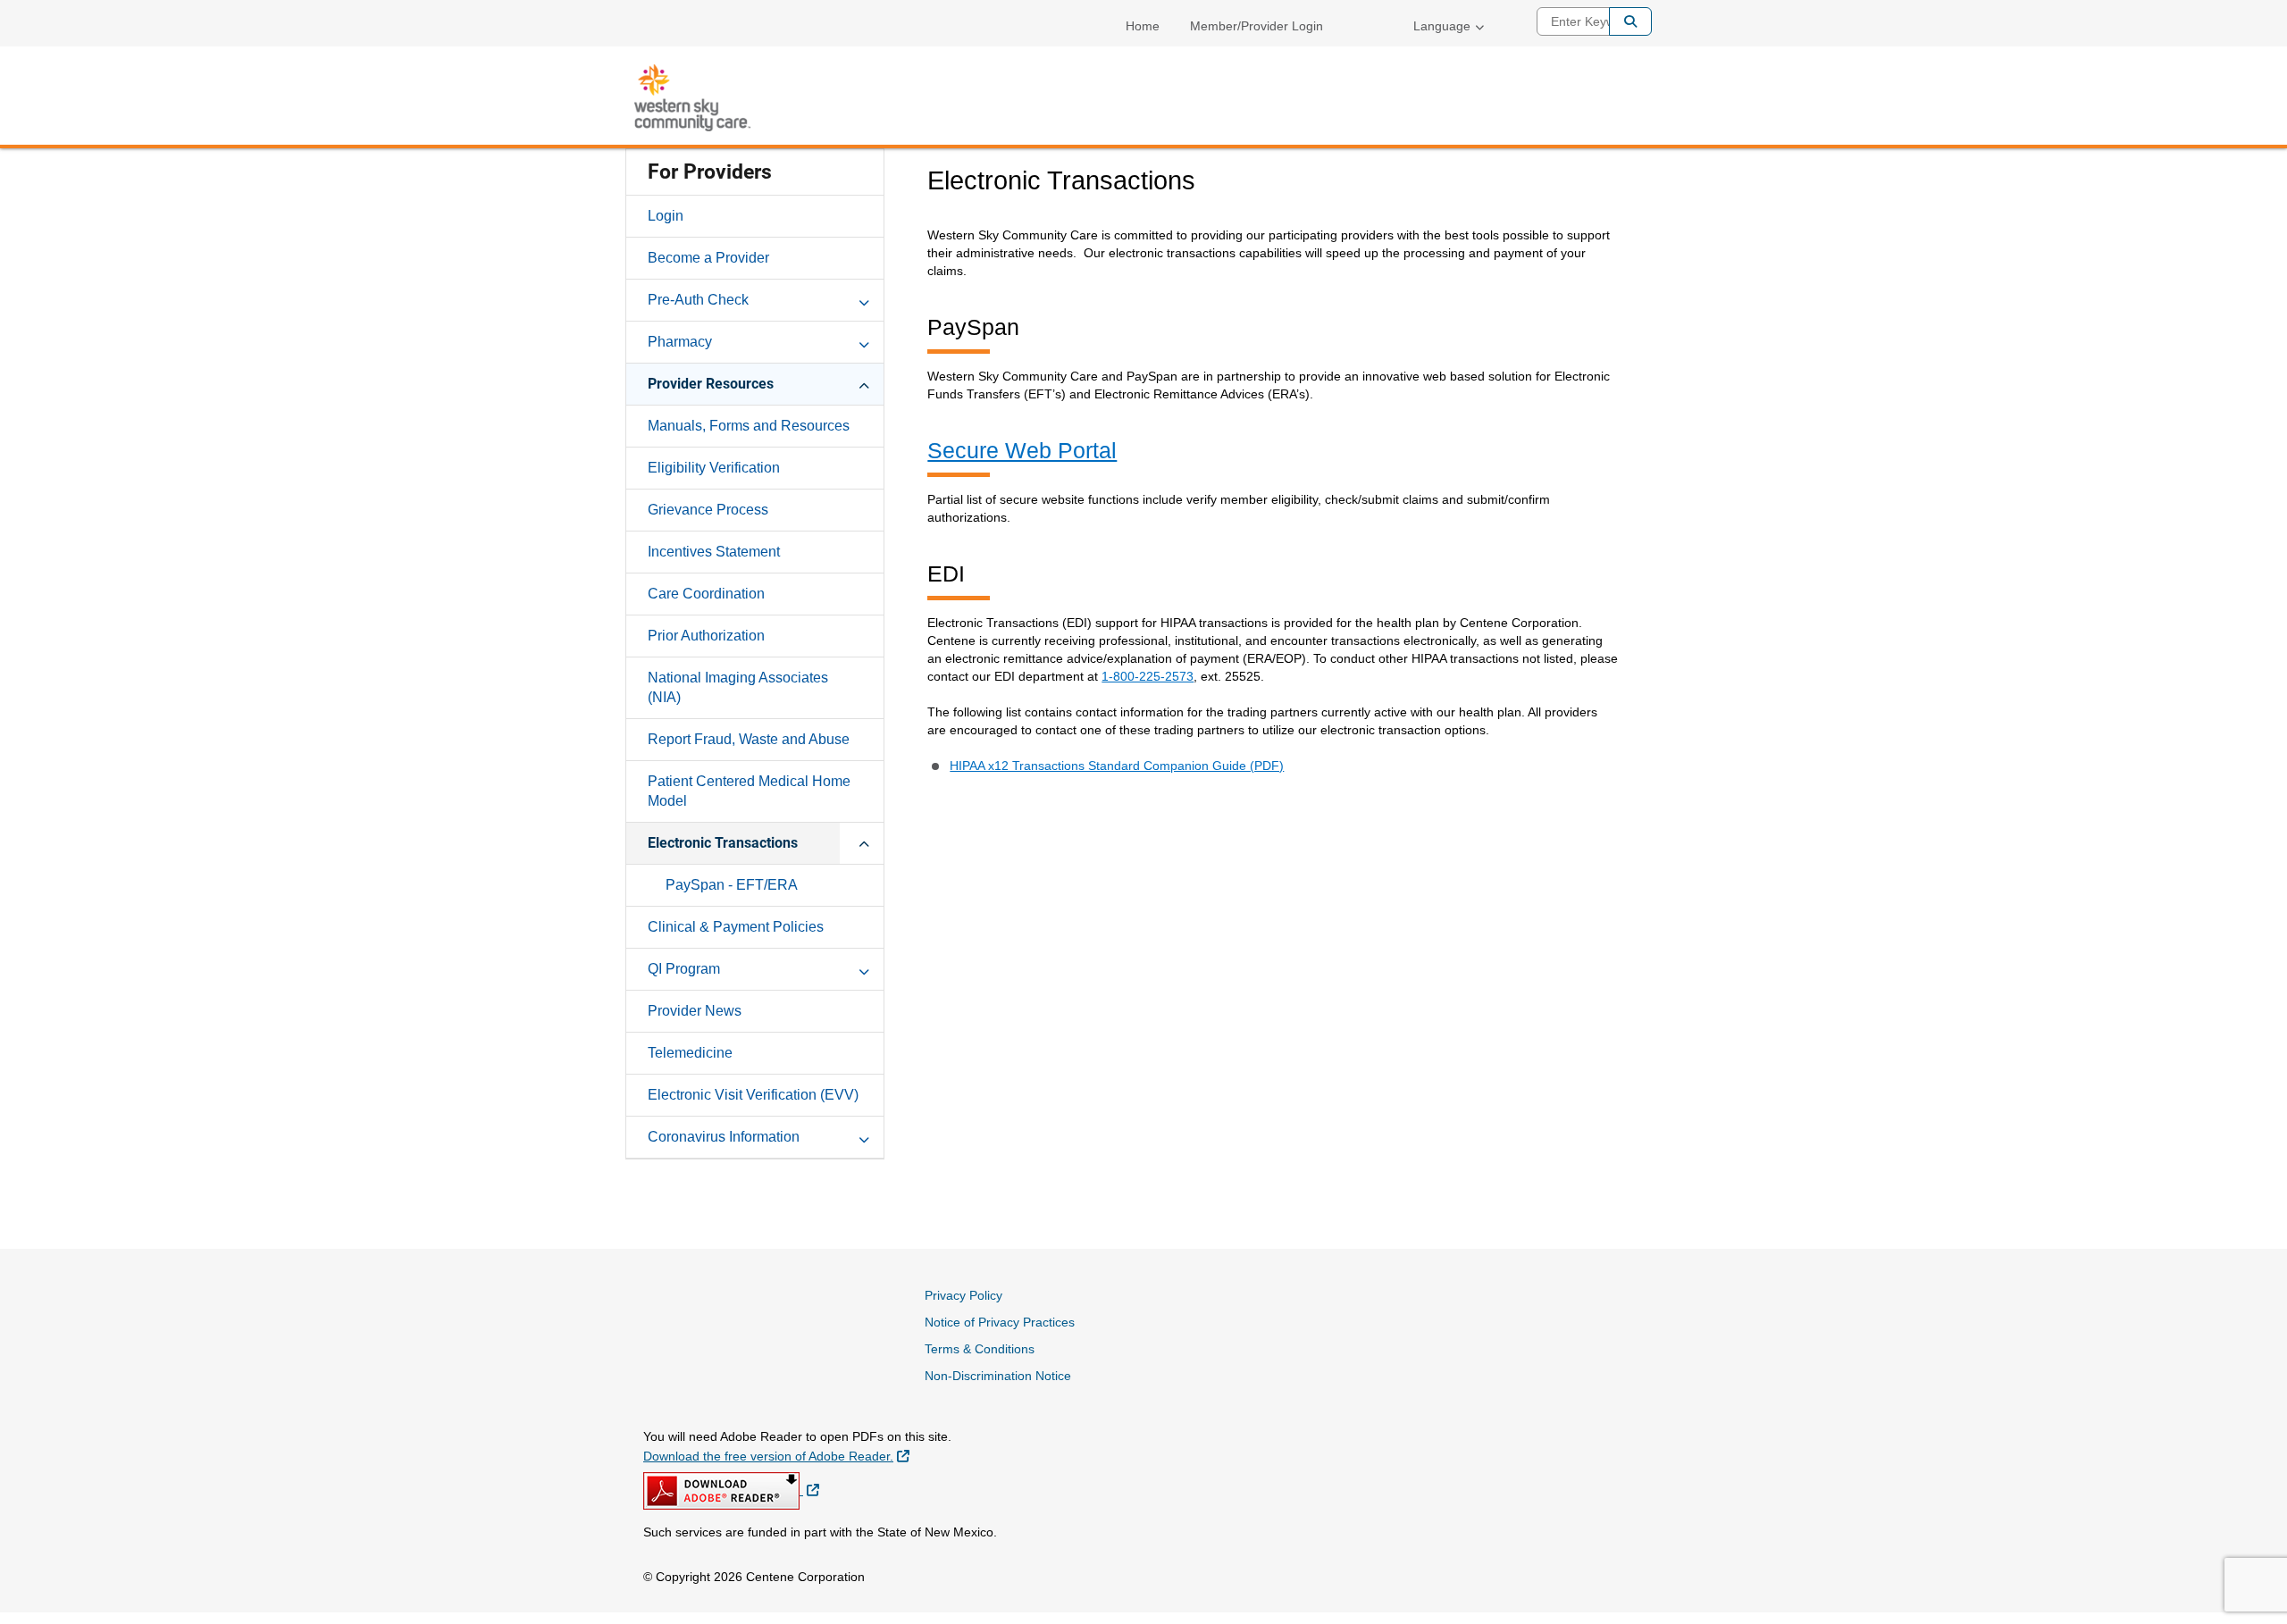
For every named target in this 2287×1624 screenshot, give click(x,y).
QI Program (684, 969)
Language (1442, 26)
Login (666, 216)
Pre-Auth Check (698, 300)
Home (1143, 26)
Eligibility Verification (714, 468)
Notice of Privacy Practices (1000, 1322)
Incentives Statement (714, 552)
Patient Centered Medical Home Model (749, 791)
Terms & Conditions (980, 1349)
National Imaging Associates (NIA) (738, 687)
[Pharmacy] (864, 341)
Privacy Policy (963, 1295)
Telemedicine (690, 1053)
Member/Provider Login (1257, 26)
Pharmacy (680, 342)
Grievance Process (708, 510)
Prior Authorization (706, 636)
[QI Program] (864, 968)
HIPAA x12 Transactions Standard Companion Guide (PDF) (1117, 766)
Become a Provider (708, 258)
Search (1630, 21)
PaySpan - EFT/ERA (732, 885)
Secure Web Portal (1022, 450)
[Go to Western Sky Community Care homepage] (692, 98)
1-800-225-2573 (1148, 676)
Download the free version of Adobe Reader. (776, 1456)
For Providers (710, 172)
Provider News (695, 1011)
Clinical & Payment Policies (736, 927)
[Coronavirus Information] (864, 1136)
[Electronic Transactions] (864, 842)
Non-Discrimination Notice (998, 1376)
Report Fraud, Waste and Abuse (749, 739)
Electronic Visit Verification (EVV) (753, 1095)
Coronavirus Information (724, 1137)
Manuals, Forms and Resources (749, 426)
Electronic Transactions (723, 843)
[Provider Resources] (864, 383)
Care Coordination (706, 594)
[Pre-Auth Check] (864, 299)
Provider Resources (711, 384)
